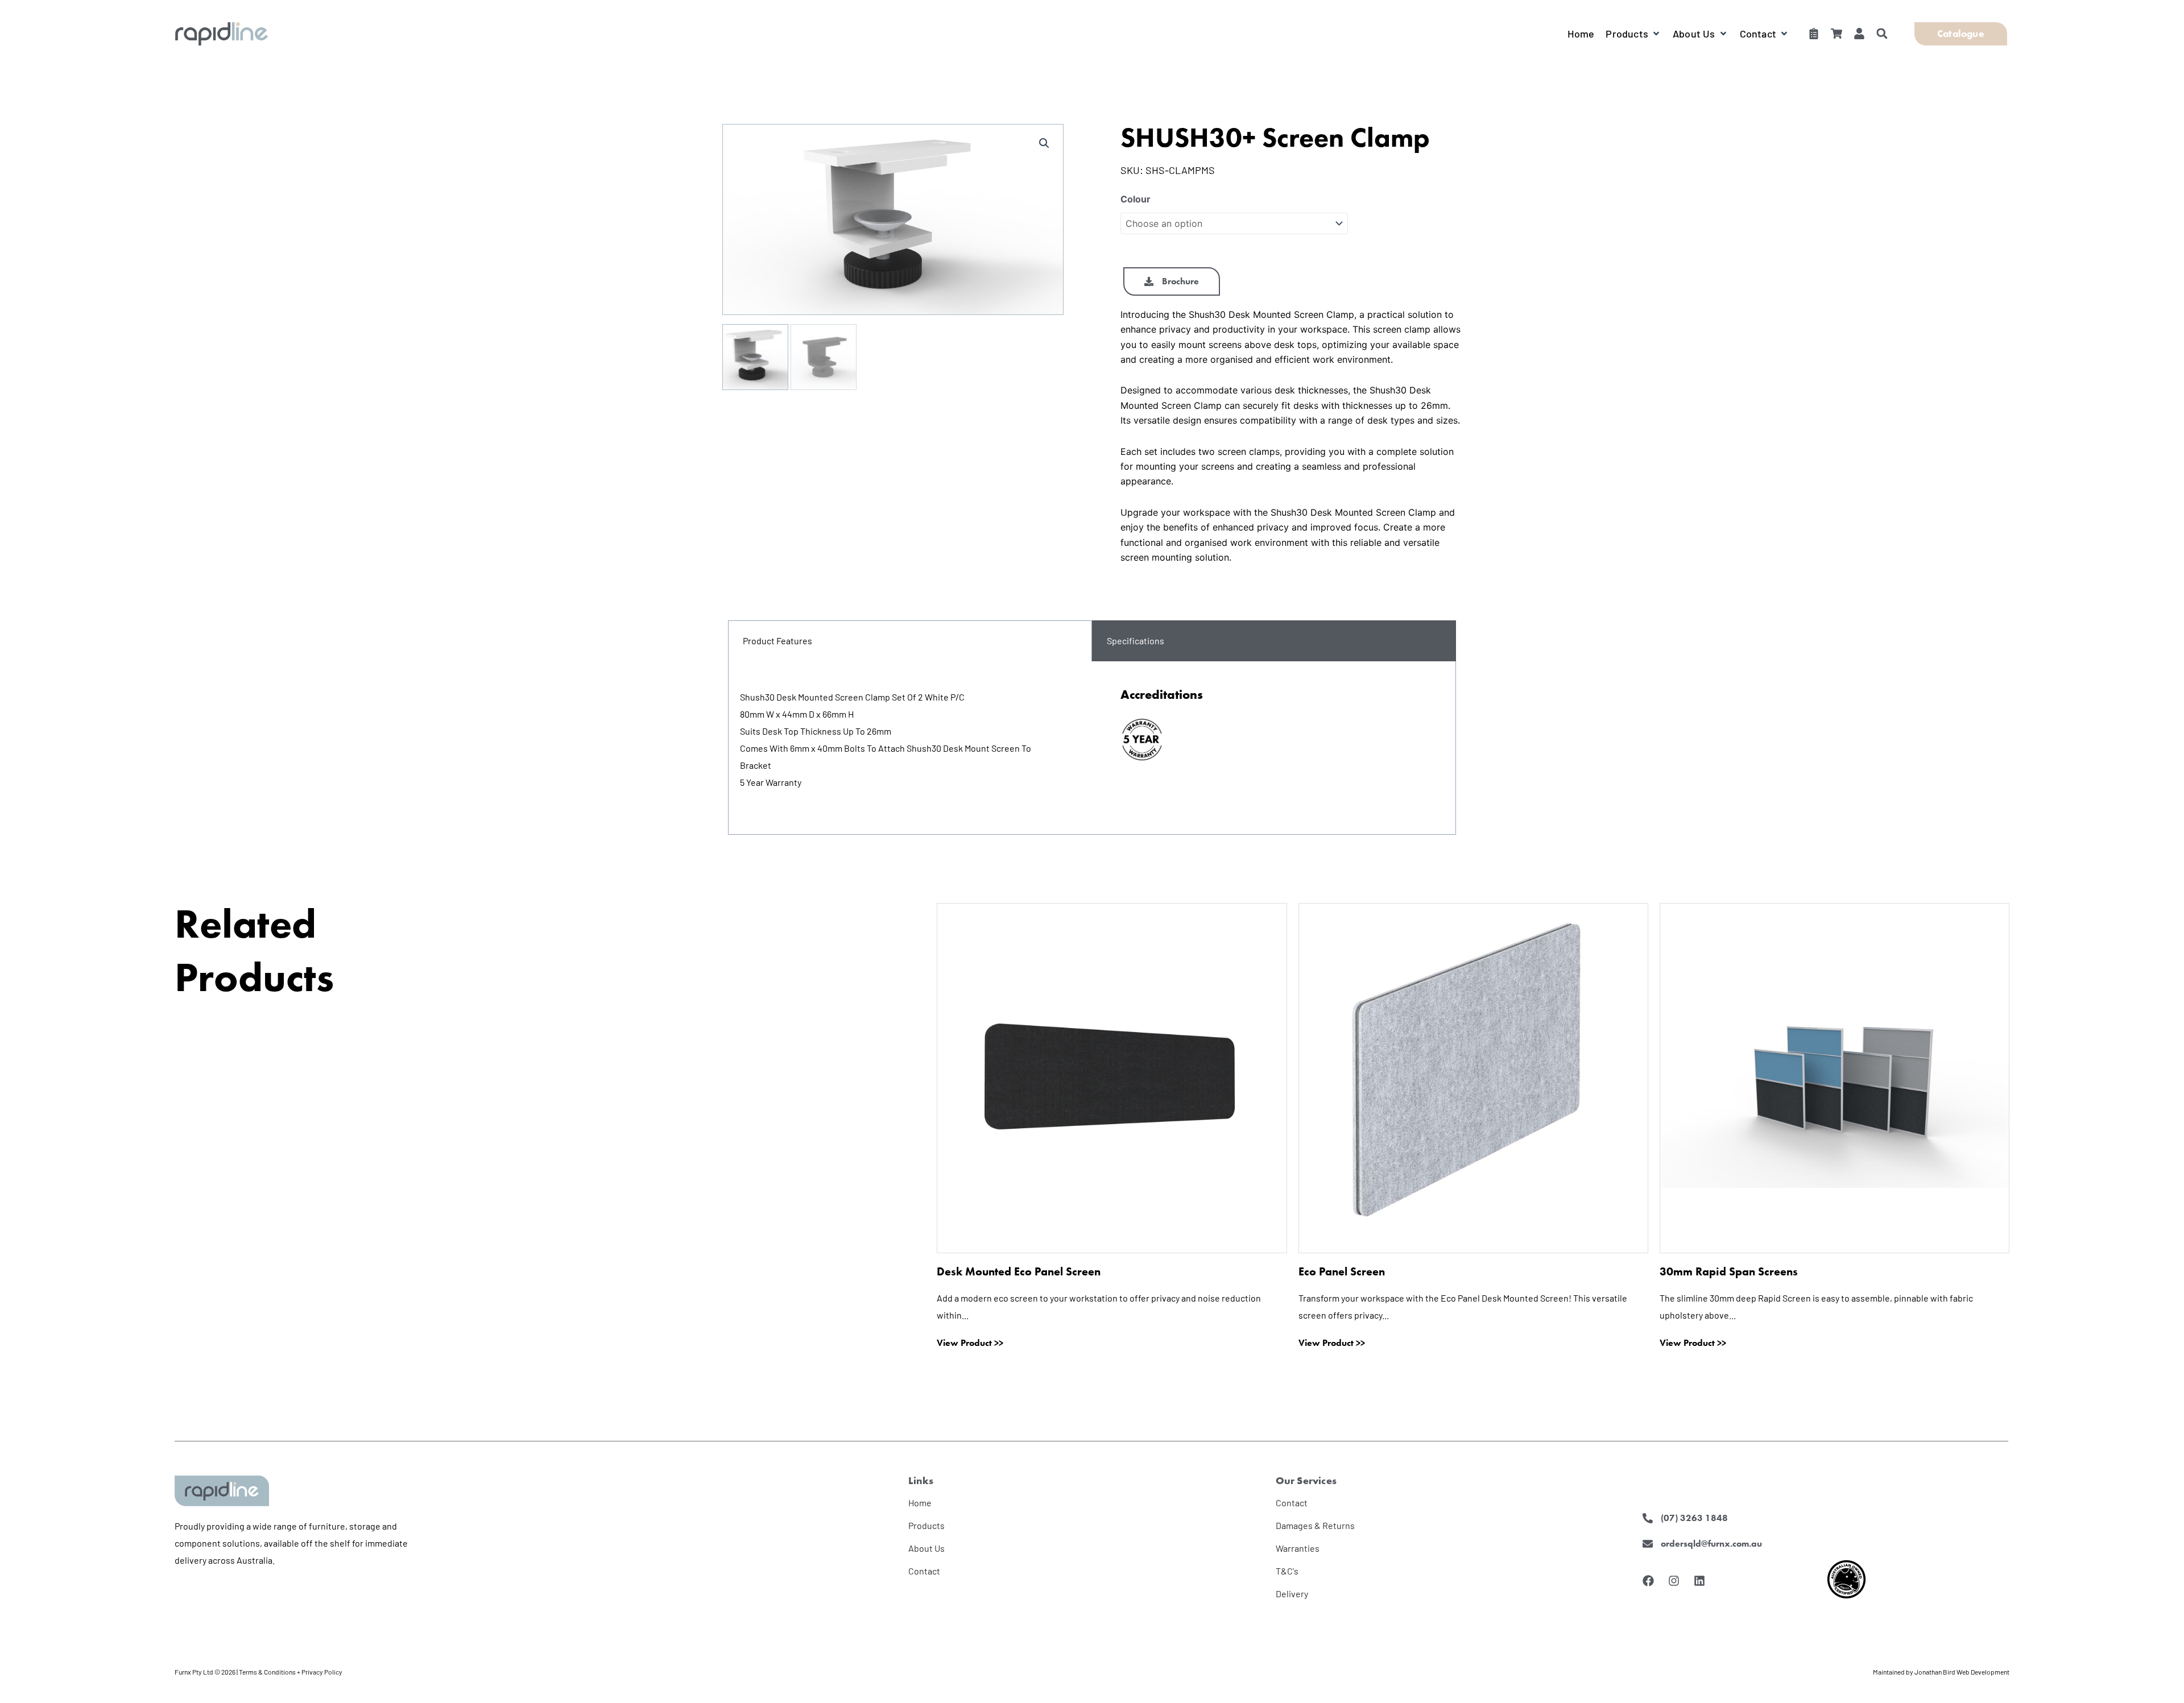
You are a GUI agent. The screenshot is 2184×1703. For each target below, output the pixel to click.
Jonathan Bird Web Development (1962, 1672)
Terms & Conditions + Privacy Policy (291, 1672)
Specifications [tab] (1136, 641)
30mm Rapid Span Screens (1729, 1271)
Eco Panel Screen (1342, 1271)
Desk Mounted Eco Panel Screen (1019, 1271)
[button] (1633, 34)
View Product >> (970, 1343)
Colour (1136, 199)
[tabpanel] (1092, 748)
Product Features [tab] (777, 641)
